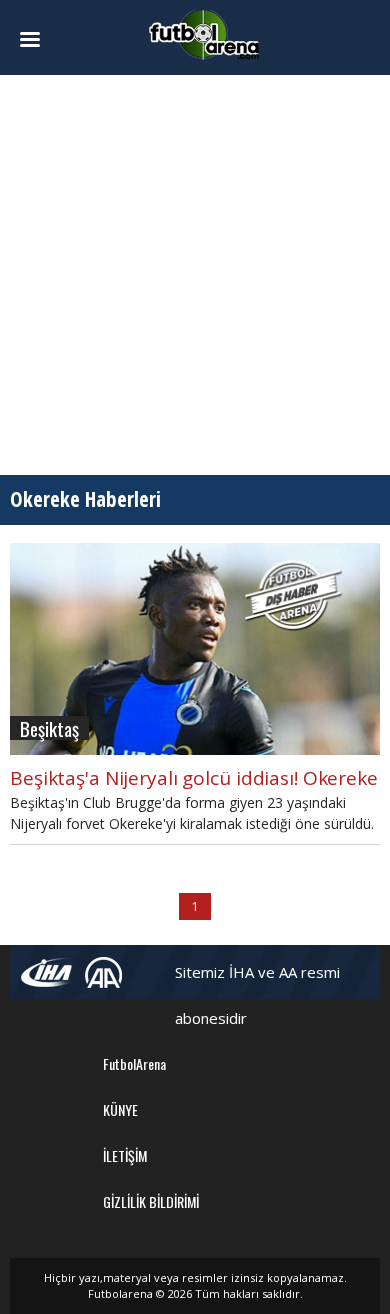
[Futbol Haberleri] (204, 33)
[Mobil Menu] (38, 40)
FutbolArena (134, 1063)
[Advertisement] (195, 275)
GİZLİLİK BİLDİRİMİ (151, 1201)
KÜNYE (120, 1109)
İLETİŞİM (125, 1155)
